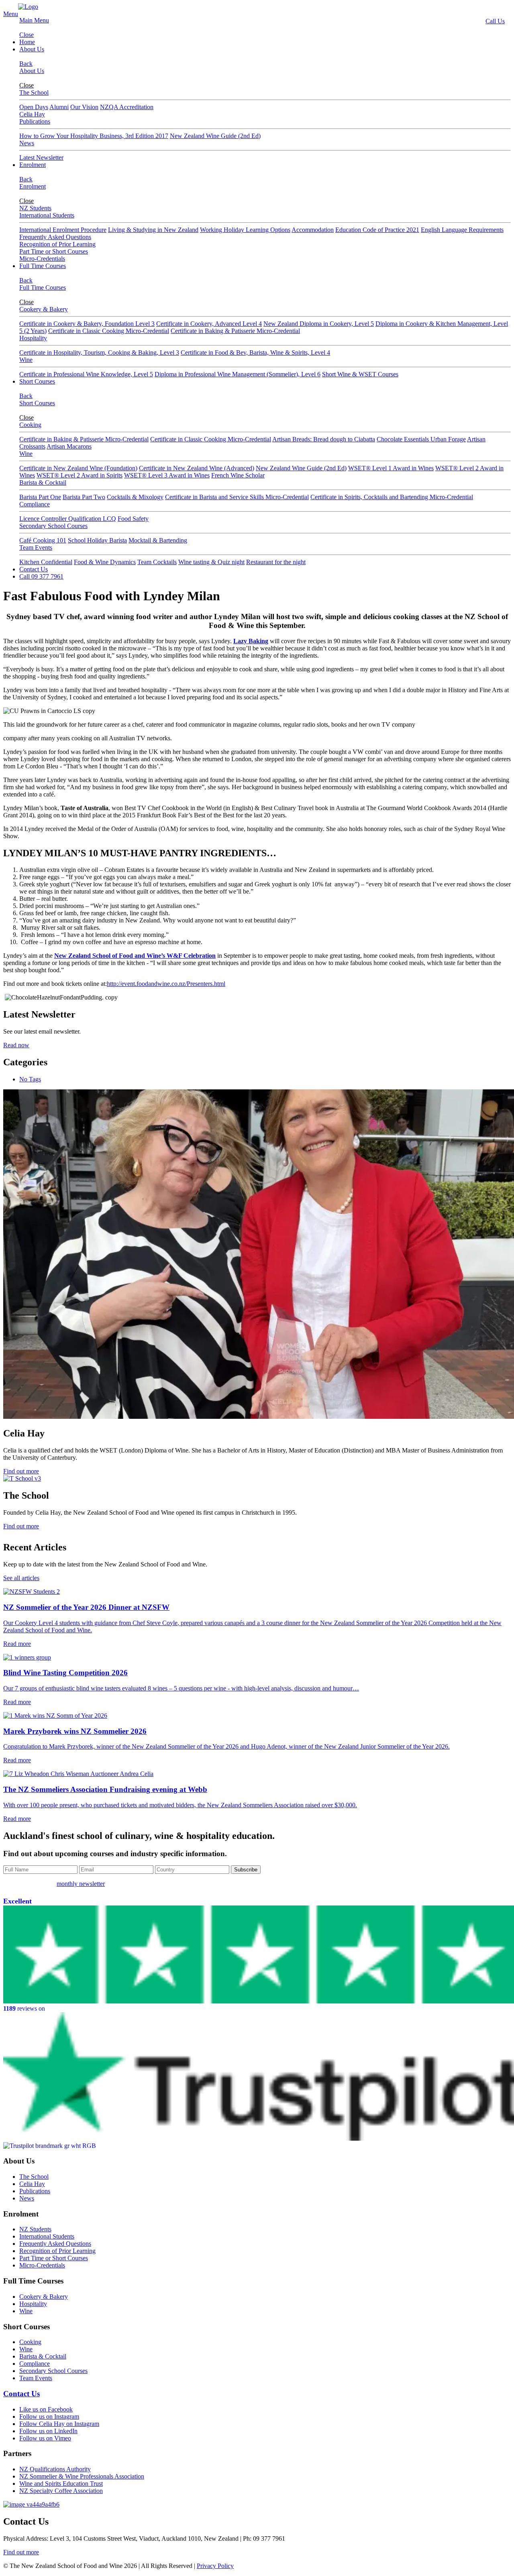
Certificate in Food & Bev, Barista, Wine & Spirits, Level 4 (255, 352)
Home (27, 42)
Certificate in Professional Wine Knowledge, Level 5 (86, 374)
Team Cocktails (157, 562)
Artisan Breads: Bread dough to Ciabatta (324, 439)
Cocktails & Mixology (135, 497)
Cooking (30, 425)
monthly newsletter (81, 1884)
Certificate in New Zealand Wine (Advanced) (197, 468)
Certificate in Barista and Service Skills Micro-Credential (237, 497)
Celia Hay (32, 114)
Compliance (35, 504)
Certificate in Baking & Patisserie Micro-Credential (235, 331)
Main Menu (34, 20)
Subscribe (246, 1870)
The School (34, 92)
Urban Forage (448, 439)
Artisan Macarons (69, 446)
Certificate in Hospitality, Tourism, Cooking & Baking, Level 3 (99, 352)
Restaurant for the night (276, 562)
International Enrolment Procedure (63, 230)
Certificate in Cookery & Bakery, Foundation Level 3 (87, 324)
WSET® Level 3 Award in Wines (167, 475)
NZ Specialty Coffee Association (61, 2491)
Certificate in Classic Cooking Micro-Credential (109, 331)
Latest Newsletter (41, 157)
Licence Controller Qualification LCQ (68, 519)
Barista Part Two (84, 497)
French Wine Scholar (238, 475)
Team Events (36, 548)
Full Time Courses (43, 266)
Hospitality (33, 338)
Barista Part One (40, 497)
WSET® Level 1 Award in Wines (391, 468)
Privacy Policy (215, 2566)
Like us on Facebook (46, 2409)
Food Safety (133, 519)
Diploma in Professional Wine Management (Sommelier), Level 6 (238, 374)
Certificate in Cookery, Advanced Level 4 (209, 324)
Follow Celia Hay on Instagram (59, 2424)
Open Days (34, 107)
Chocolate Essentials (404, 439)
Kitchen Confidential (46, 562)
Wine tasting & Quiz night (211, 562)
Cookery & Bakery (44, 309)
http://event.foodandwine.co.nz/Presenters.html (166, 984)
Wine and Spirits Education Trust (61, 2484)
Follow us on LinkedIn (48, 2431)
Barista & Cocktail (43, 482)
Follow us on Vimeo (45, 2438)
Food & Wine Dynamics (105, 562)
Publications (35, 121)
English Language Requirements (462, 230)
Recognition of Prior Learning (57, 244)
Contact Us (34, 569)
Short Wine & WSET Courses (360, 374)
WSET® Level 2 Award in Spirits (80, 475)
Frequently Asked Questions (55, 237)
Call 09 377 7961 (41, 576)
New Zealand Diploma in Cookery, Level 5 (319, 324)
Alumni (59, 107)
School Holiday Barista (97, 540)
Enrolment (33, 165)
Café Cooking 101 (43, 540)
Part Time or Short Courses (54, 251)
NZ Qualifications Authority (55, 2469)
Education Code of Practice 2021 (377, 230)
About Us (32, 49)
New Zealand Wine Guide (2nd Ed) (215, 136)
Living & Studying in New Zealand (153, 230)
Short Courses (37, 381)
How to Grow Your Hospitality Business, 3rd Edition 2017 (94, 136)
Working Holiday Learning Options (245, 230)
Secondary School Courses (53, 526)
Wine (26, 360)
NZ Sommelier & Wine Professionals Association (82, 2476)
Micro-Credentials (42, 259)
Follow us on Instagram (49, 2417)
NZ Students (35, 208)
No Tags (30, 1079)
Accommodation (313, 230)
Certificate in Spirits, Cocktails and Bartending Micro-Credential (392, 497)
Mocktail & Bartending (158, 540)
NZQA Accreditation (127, 107)
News (27, 143)
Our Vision (84, 107)
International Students (47, 215)
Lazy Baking (251, 641)
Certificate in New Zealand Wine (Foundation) (78, 468)
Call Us (495, 21)
